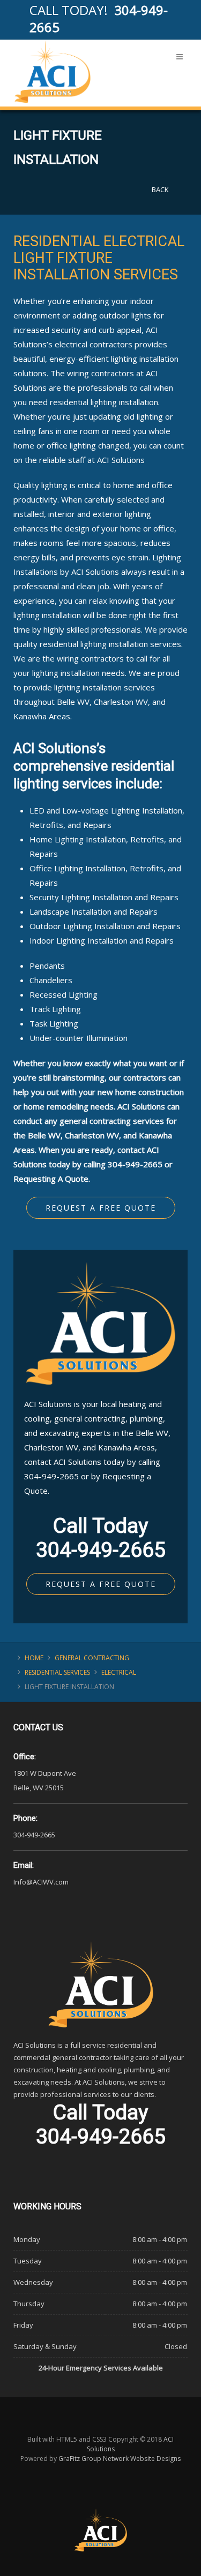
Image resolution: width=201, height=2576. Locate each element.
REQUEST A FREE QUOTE (101, 1584)
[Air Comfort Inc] (53, 72)
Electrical (119, 1672)
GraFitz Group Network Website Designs (120, 2459)
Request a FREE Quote (101, 1208)
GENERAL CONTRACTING (92, 1658)
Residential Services (57, 1672)
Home (34, 1658)
